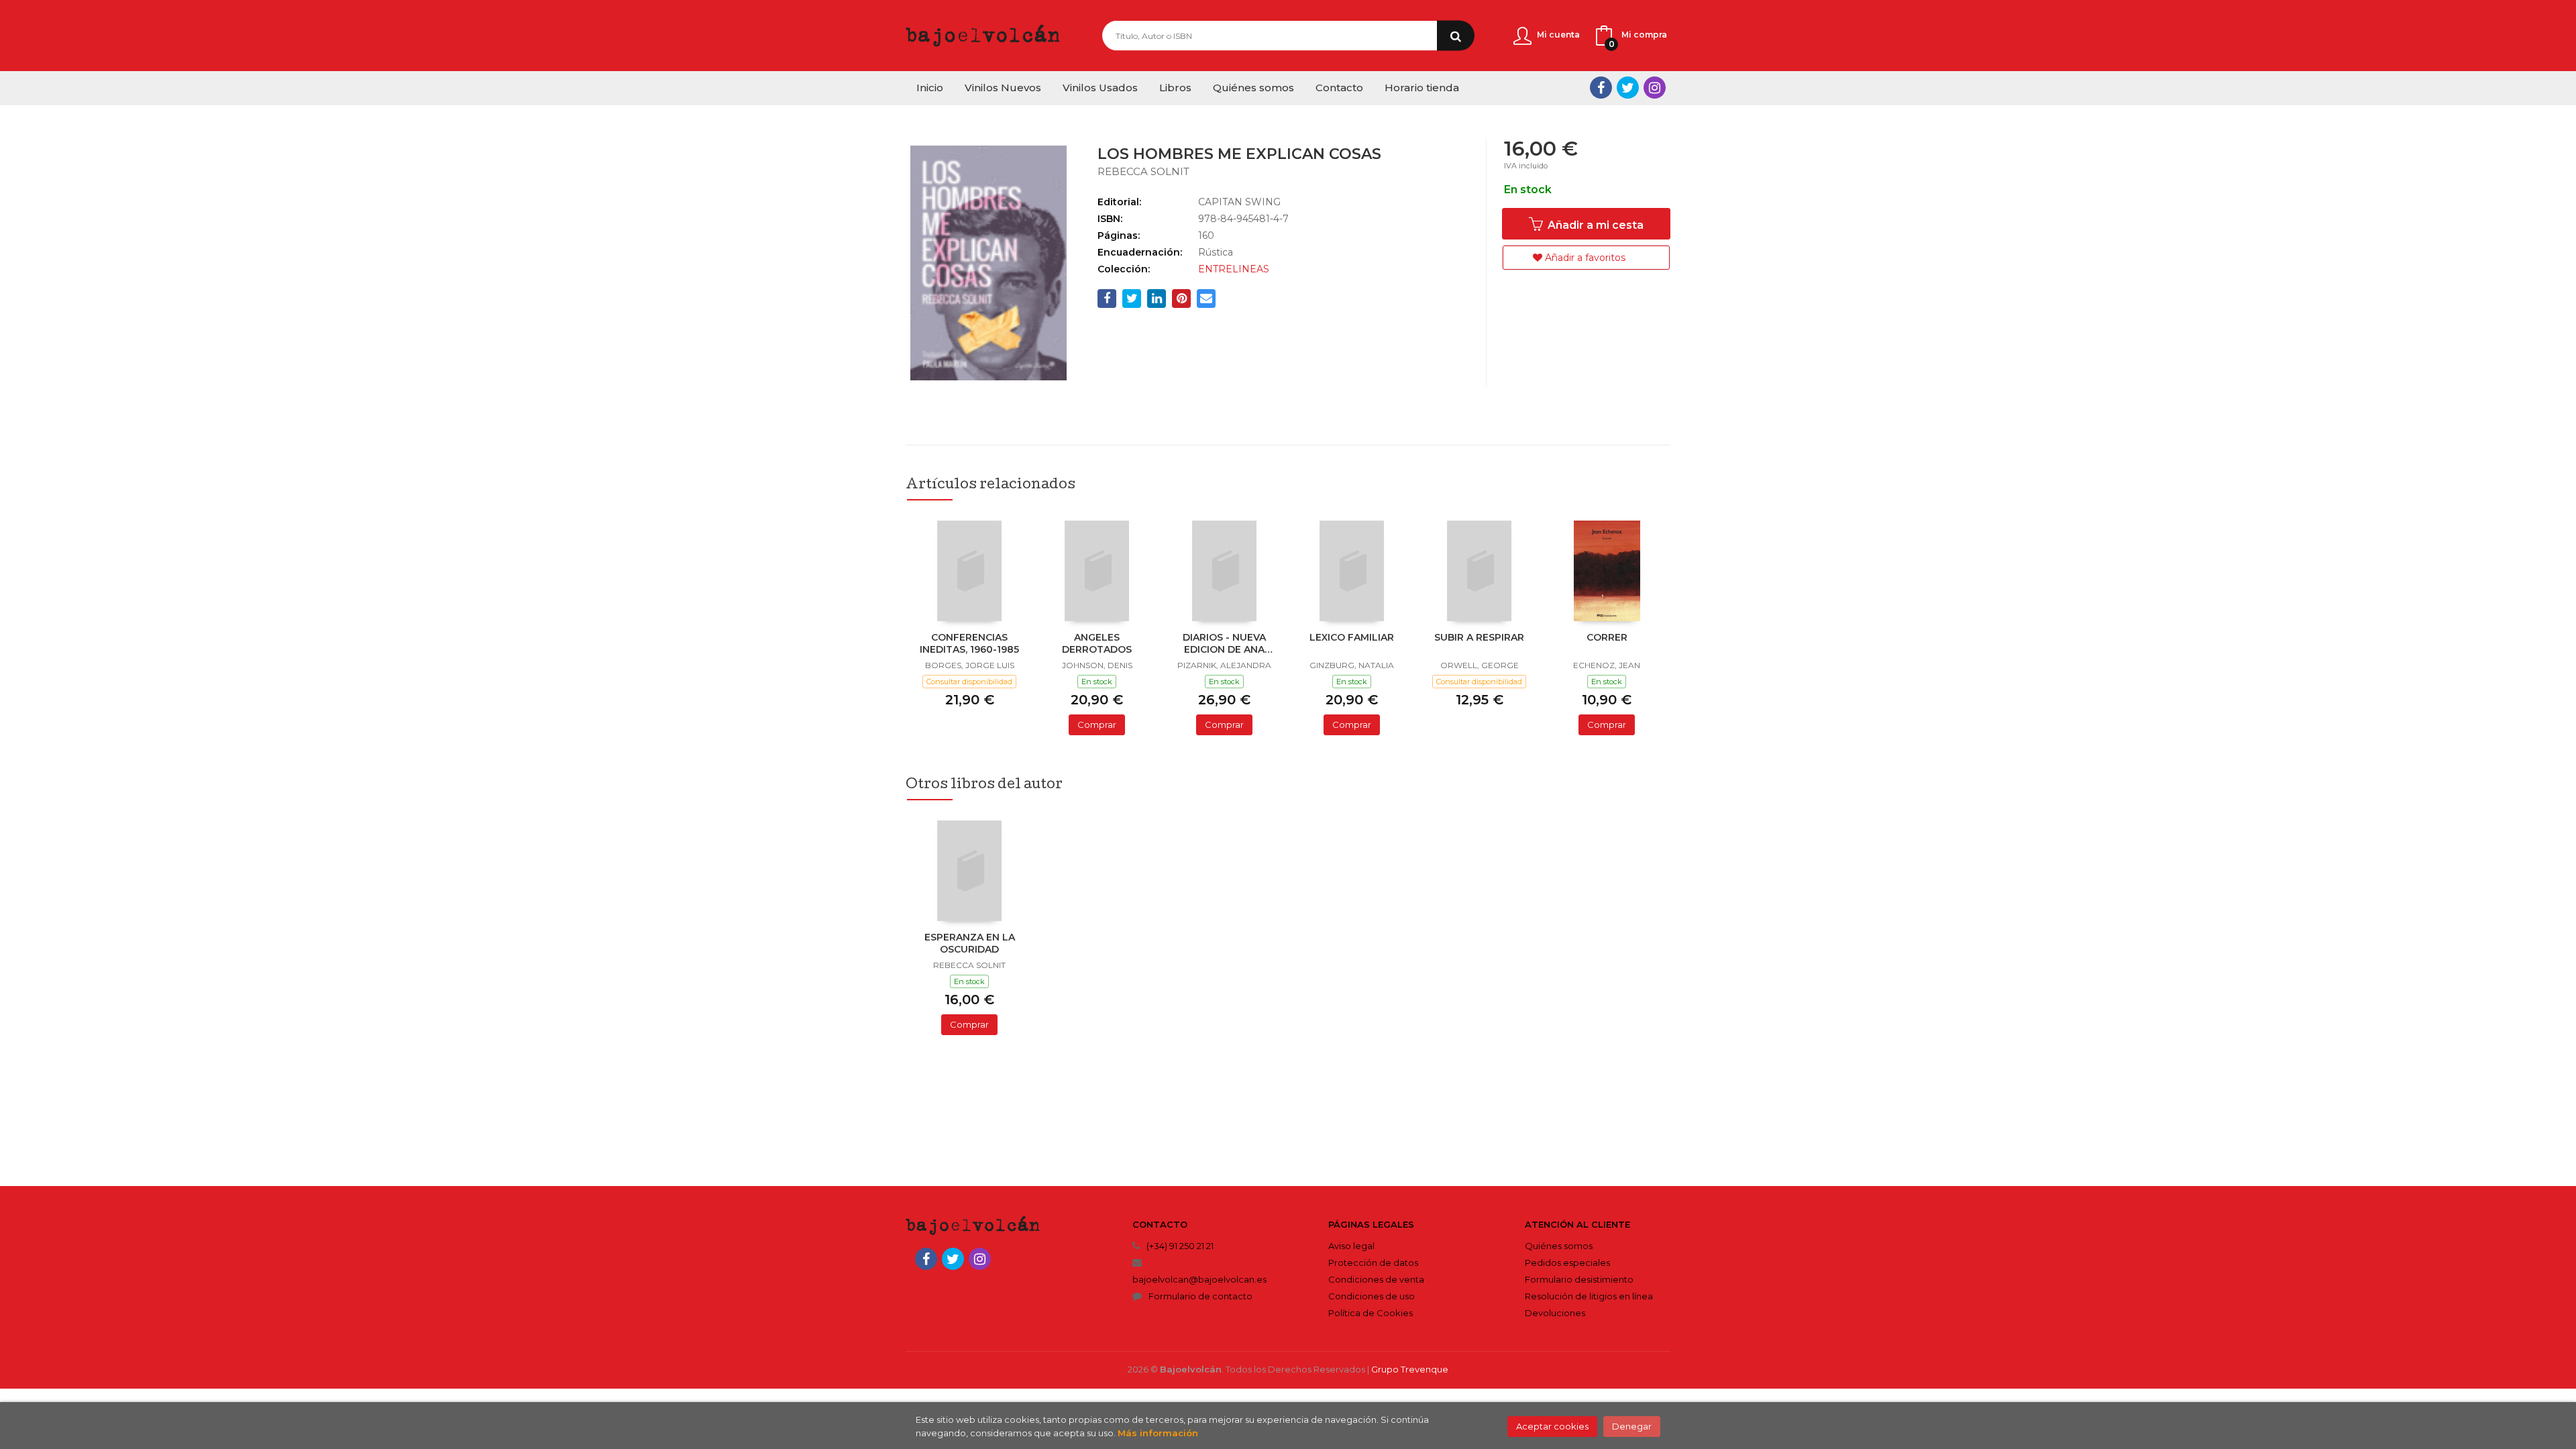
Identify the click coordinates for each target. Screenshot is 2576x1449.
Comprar (1097, 724)
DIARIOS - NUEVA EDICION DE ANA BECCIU (1224, 645)
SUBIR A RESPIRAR (1479, 637)
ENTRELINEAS (1234, 269)
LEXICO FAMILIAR (1352, 637)
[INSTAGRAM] (1655, 88)
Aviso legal (1351, 1246)
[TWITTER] (1628, 88)
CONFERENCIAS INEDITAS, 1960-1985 (969, 643)
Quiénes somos (1559, 1246)
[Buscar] (1456, 36)
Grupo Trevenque (1410, 1369)
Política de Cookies (1371, 1313)
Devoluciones (1555, 1313)
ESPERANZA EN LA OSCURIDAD (970, 943)
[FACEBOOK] (1601, 88)
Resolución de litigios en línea (1589, 1296)
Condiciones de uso (1372, 1296)
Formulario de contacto (1200, 1296)
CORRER (1607, 637)
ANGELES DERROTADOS (1097, 643)
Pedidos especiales (1567, 1263)
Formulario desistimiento (1579, 1279)
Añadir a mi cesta (1594, 225)
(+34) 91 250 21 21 (1180, 1246)
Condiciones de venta (1376, 1279)
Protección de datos (1373, 1263)
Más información (1158, 1433)
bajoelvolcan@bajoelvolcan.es (1199, 1279)
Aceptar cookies (1552, 1426)
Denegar (1632, 1426)
